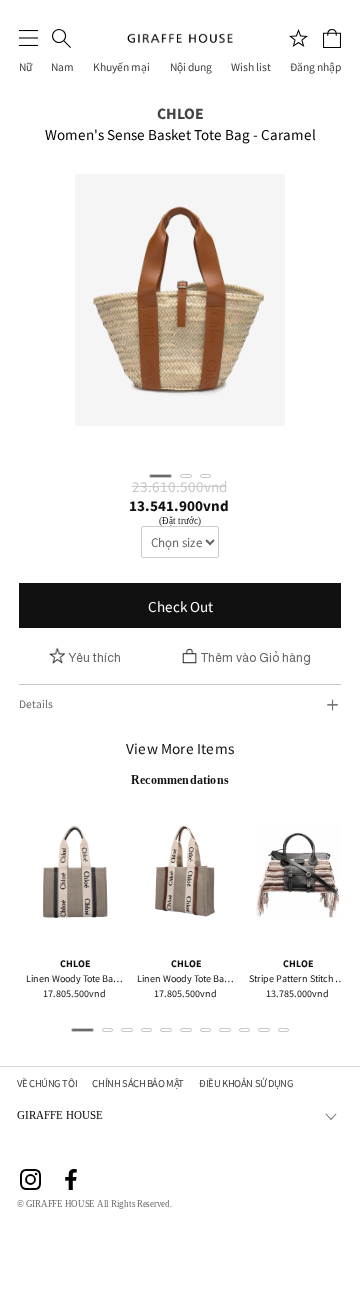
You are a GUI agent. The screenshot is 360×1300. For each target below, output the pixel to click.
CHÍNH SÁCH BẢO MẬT (137, 1083)
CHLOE (180, 113)
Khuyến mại (121, 67)
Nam (62, 67)
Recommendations (180, 780)
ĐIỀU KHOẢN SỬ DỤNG (246, 1083)
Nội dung (191, 67)
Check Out (180, 606)
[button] (160, 476)
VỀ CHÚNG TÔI (47, 1083)
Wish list (251, 67)
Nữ (25, 67)
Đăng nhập (315, 67)
